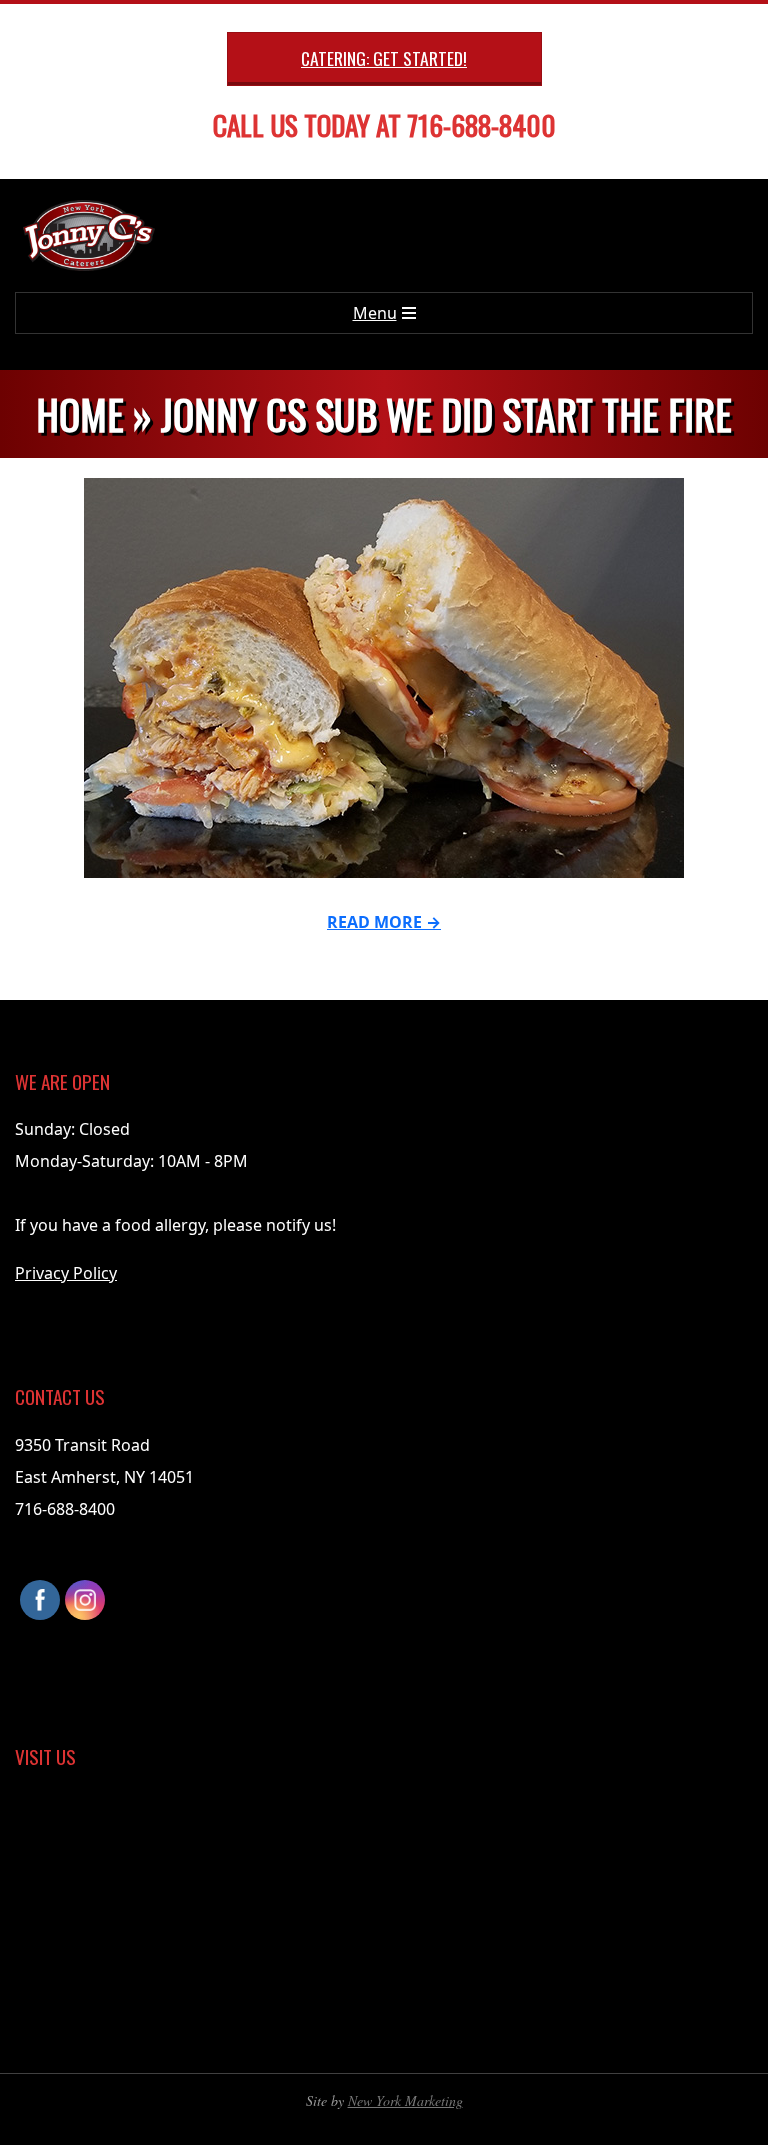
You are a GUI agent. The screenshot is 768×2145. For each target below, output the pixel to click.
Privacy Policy (66, 1273)
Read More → (384, 922)
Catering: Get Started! (384, 58)
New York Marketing (405, 2100)
